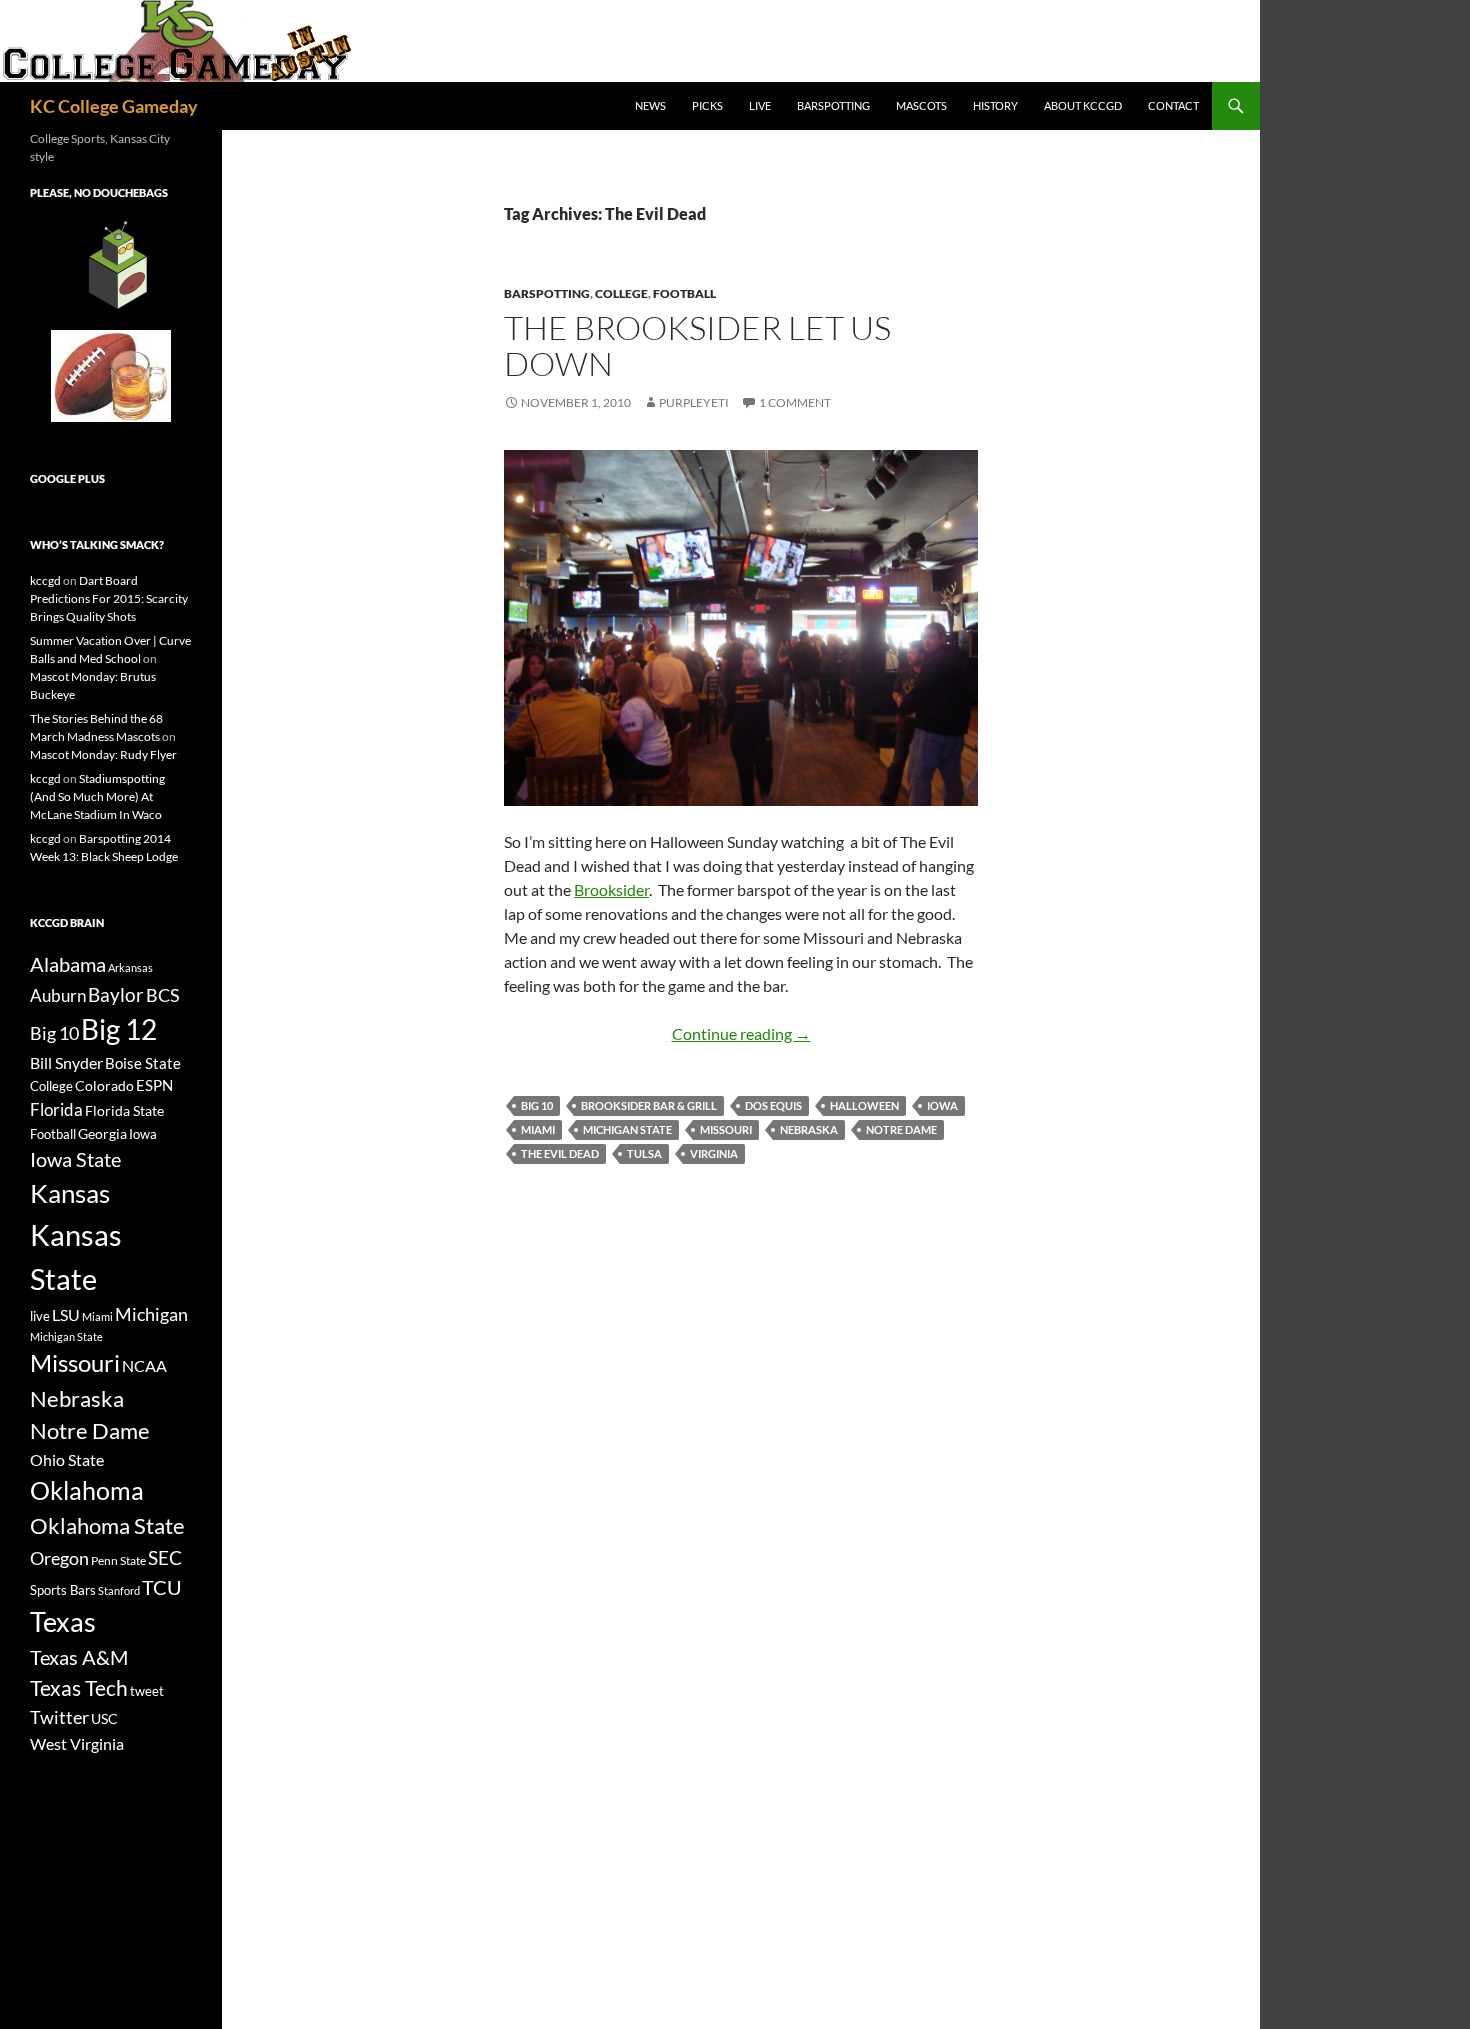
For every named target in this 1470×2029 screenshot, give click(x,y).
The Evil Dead (560, 1153)
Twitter (59, 1717)
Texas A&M (79, 1657)
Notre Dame (901, 1129)
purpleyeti (694, 402)
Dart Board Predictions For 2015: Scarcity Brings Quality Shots (109, 598)
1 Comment (795, 402)
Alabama (68, 964)
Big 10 (537, 1105)
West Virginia (77, 1743)
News (650, 105)
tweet (147, 1691)
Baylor (116, 994)
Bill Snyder (66, 1062)
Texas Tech (79, 1687)
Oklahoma (87, 1490)
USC (104, 1719)
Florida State (124, 1110)
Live (760, 105)
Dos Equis (773, 1105)
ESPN (154, 1085)
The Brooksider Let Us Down (697, 345)
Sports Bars (63, 1590)
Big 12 (119, 1029)
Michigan (151, 1314)
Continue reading (741, 1033)
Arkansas (130, 967)
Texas (63, 1621)
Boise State (143, 1063)
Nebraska (809, 1129)
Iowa (942, 1105)
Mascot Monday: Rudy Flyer (103, 754)
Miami (538, 1129)
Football (684, 293)
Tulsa (644, 1153)
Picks (707, 105)
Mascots (921, 105)
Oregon (59, 1558)
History (995, 105)
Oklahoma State (107, 1525)
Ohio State (67, 1459)
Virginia (714, 1153)
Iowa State (75, 1159)
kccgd (45, 580)
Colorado (104, 1085)
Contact (1173, 105)
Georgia (102, 1133)
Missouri (726, 1129)
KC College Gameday (114, 106)
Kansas (70, 1193)
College (621, 293)
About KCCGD (1083, 105)
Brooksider (611, 889)
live (40, 1316)
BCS (163, 995)
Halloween (864, 1105)
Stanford (119, 1590)
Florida (56, 1109)
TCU (162, 1587)
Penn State (118, 1560)
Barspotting (833, 105)
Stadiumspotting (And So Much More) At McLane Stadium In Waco (97, 796)
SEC (165, 1557)
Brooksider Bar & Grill (649, 1105)
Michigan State (627, 1129)
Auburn (58, 995)
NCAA (144, 1365)
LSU (66, 1314)
